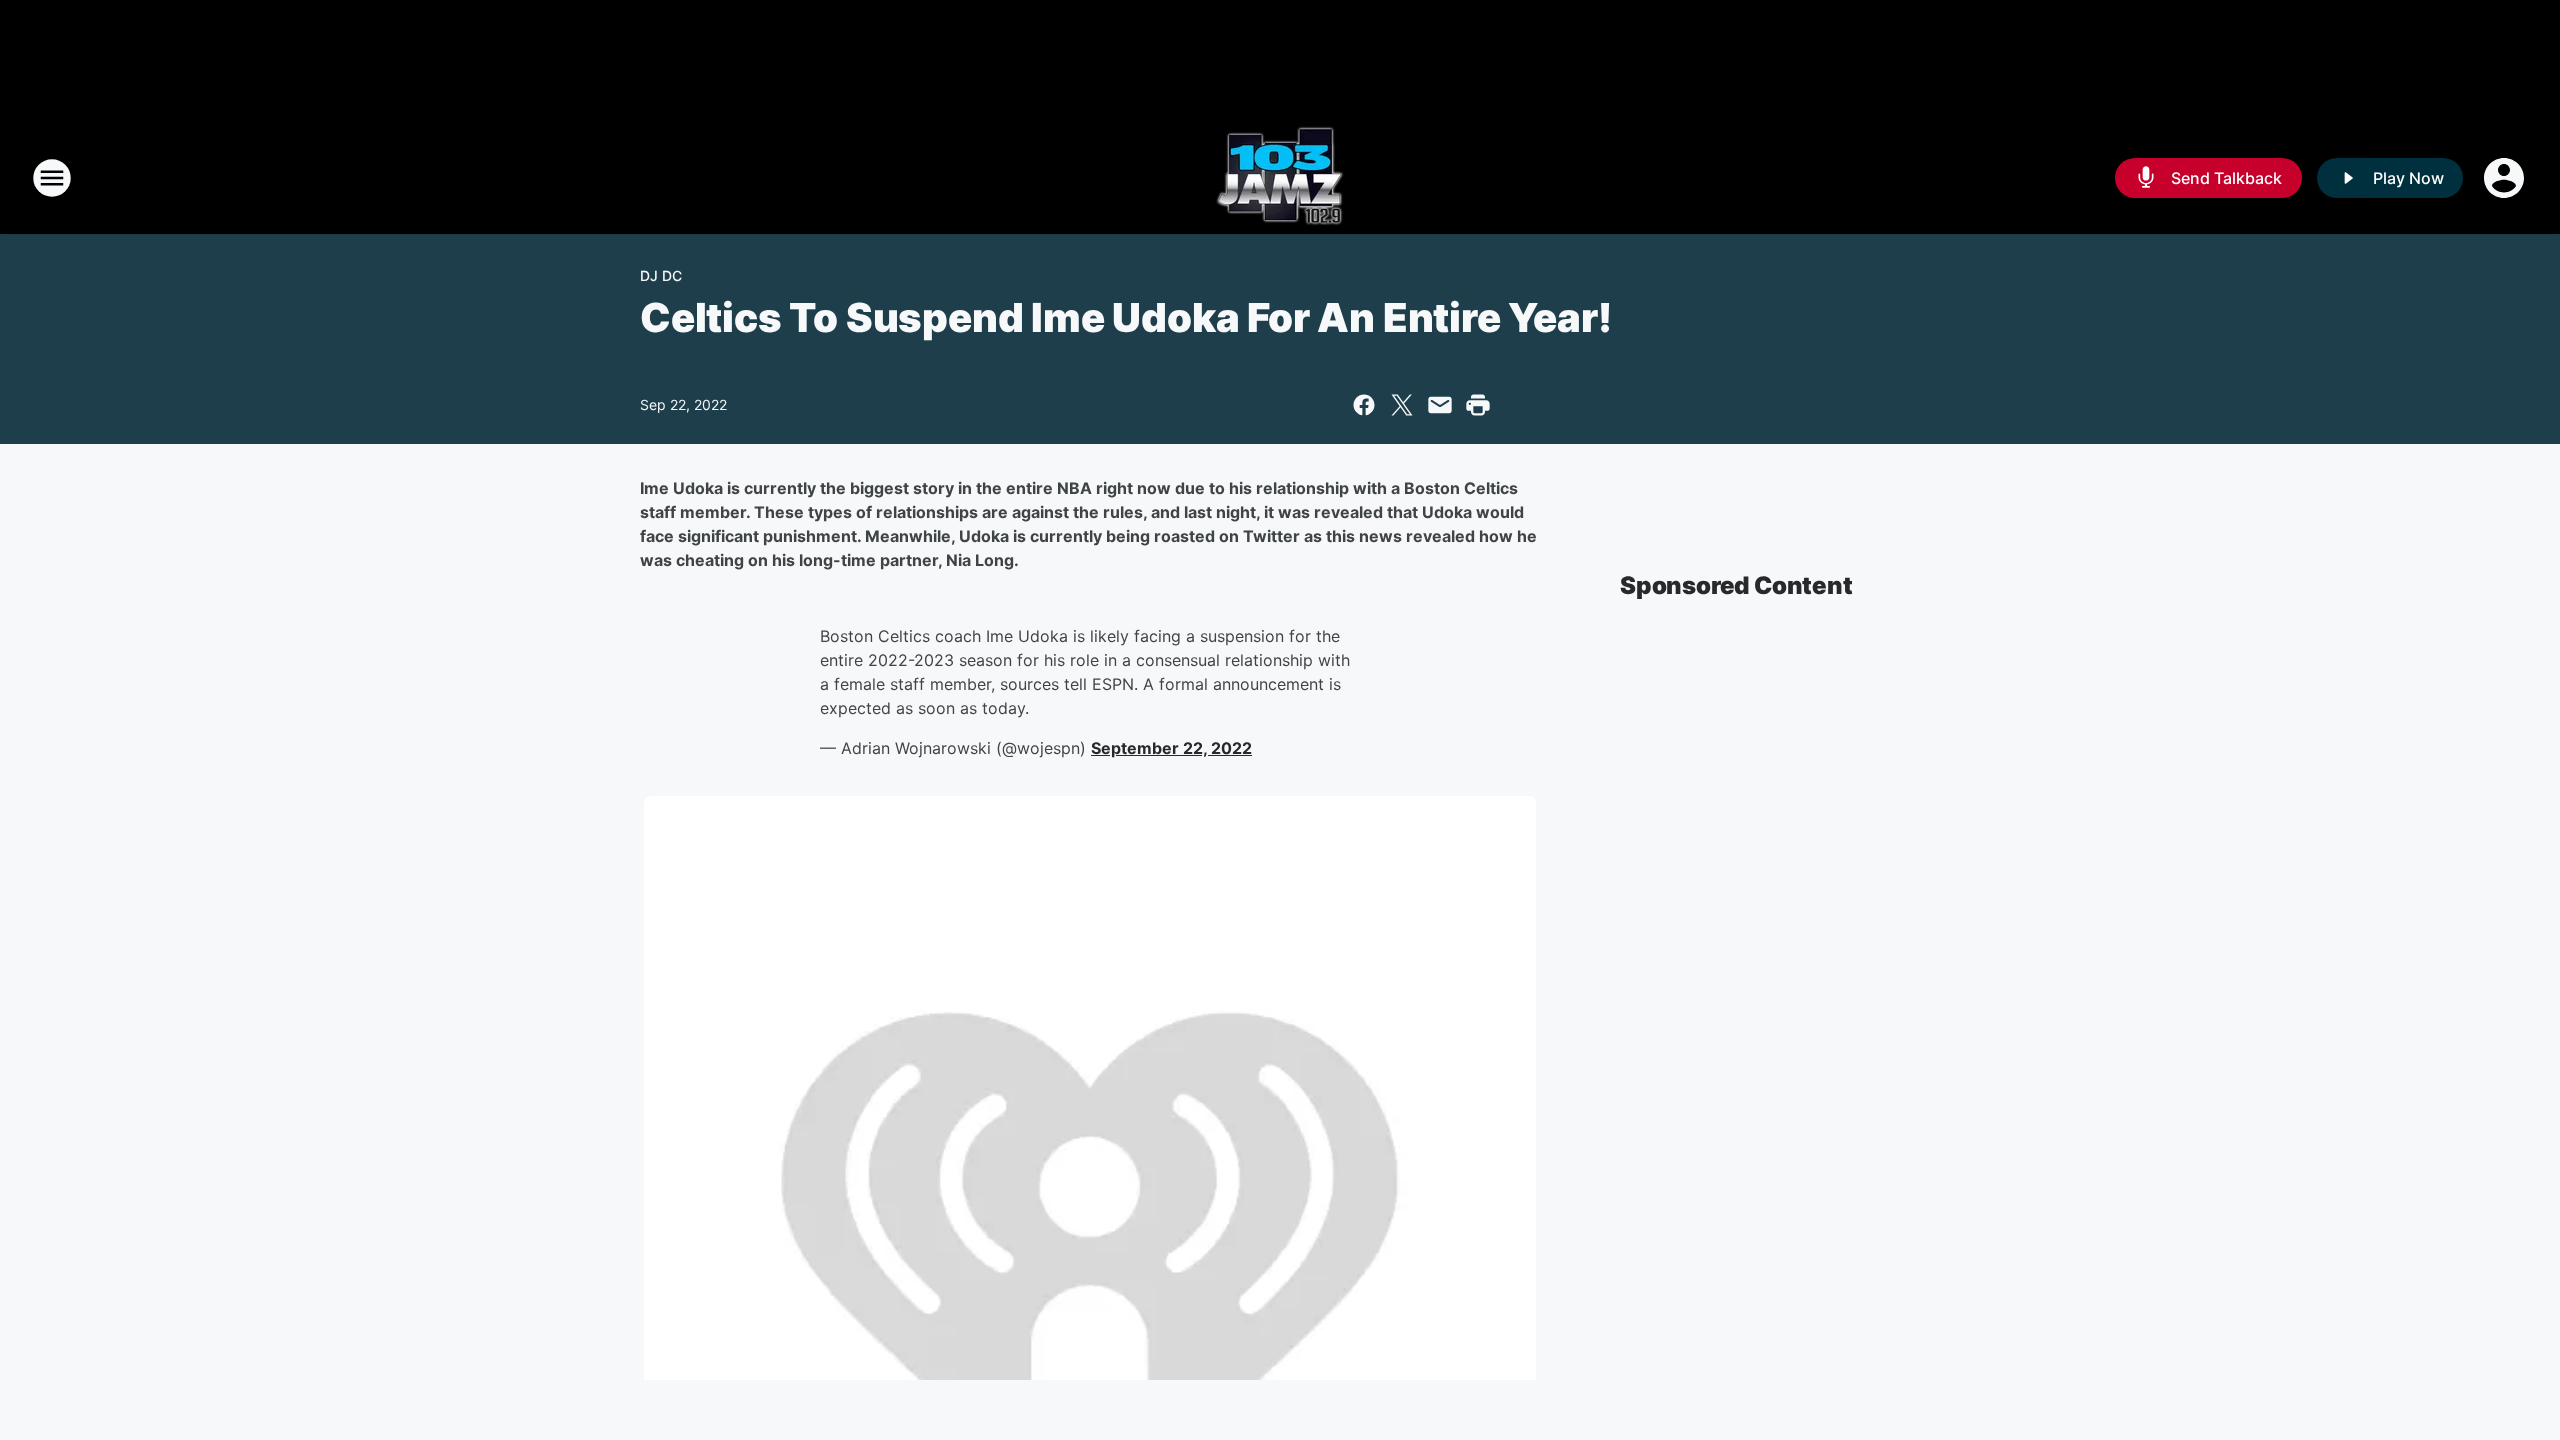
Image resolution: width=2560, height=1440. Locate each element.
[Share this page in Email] (1440, 405)
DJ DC (661, 275)
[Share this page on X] (1402, 405)
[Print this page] (1478, 405)
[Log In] (2506, 178)
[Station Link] (1280, 178)
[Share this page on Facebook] (1364, 405)
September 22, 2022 (1171, 748)
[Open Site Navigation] (52, 178)
